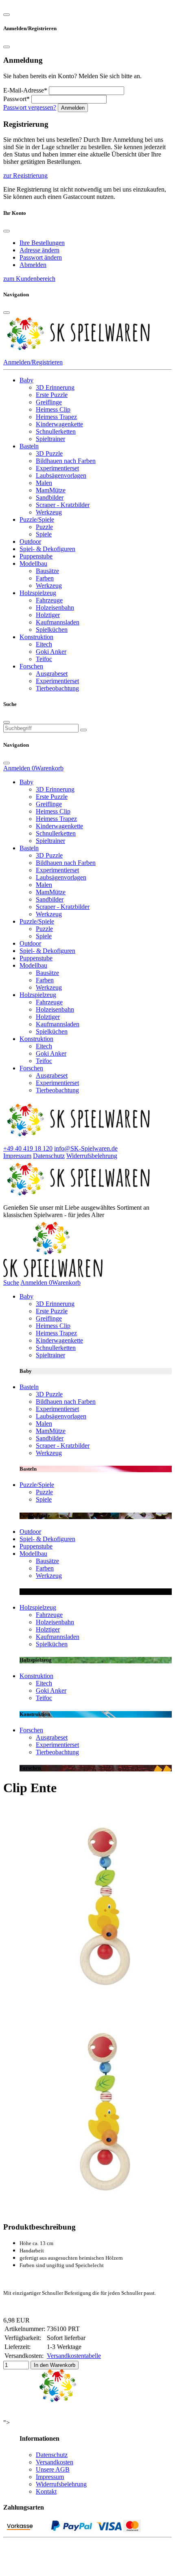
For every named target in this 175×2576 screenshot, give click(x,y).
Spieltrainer (50, 439)
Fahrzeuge (49, 600)
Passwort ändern (41, 257)
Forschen (31, 666)
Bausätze (47, 571)
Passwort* (16, 99)
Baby (26, 380)
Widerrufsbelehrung (92, 1156)
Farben (45, 578)
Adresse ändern (39, 250)
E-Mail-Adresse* (25, 90)
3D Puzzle (49, 453)
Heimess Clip (53, 409)
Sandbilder (50, 497)
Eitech (44, 644)
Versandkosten (55, 2462)
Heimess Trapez (56, 417)
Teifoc (44, 659)
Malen (44, 483)
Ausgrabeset (52, 674)
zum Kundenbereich (29, 279)
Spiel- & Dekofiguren (47, 549)
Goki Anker (51, 652)
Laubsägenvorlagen (61, 475)
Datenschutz (49, 1156)
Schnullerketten (56, 431)
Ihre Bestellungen (42, 243)
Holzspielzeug (38, 593)
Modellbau (33, 563)
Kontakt (46, 2491)
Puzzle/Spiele (37, 519)
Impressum (17, 1156)
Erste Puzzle (52, 395)
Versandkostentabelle (74, 2356)
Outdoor (30, 541)
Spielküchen (52, 630)
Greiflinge (49, 402)
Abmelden (33, 265)
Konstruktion (36, 637)
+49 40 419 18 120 (28, 1148)
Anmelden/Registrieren (33, 362)
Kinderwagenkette (59, 424)
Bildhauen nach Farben (66, 461)
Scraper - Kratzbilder (63, 505)
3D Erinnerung (55, 387)
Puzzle (44, 527)
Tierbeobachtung (57, 688)
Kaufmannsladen (58, 622)
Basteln (29, 446)
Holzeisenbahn (55, 608)
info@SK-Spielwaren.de (86, 1148)
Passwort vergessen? (30, 107)
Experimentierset (57, 468)
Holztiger (48, 615)
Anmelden (73, 108)
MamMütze (51, 490)
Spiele (44, 534)
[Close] (7, 15)
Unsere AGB (53, 2469)
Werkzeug (49, 512)
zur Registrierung (25, 175)
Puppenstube (36, 556)
